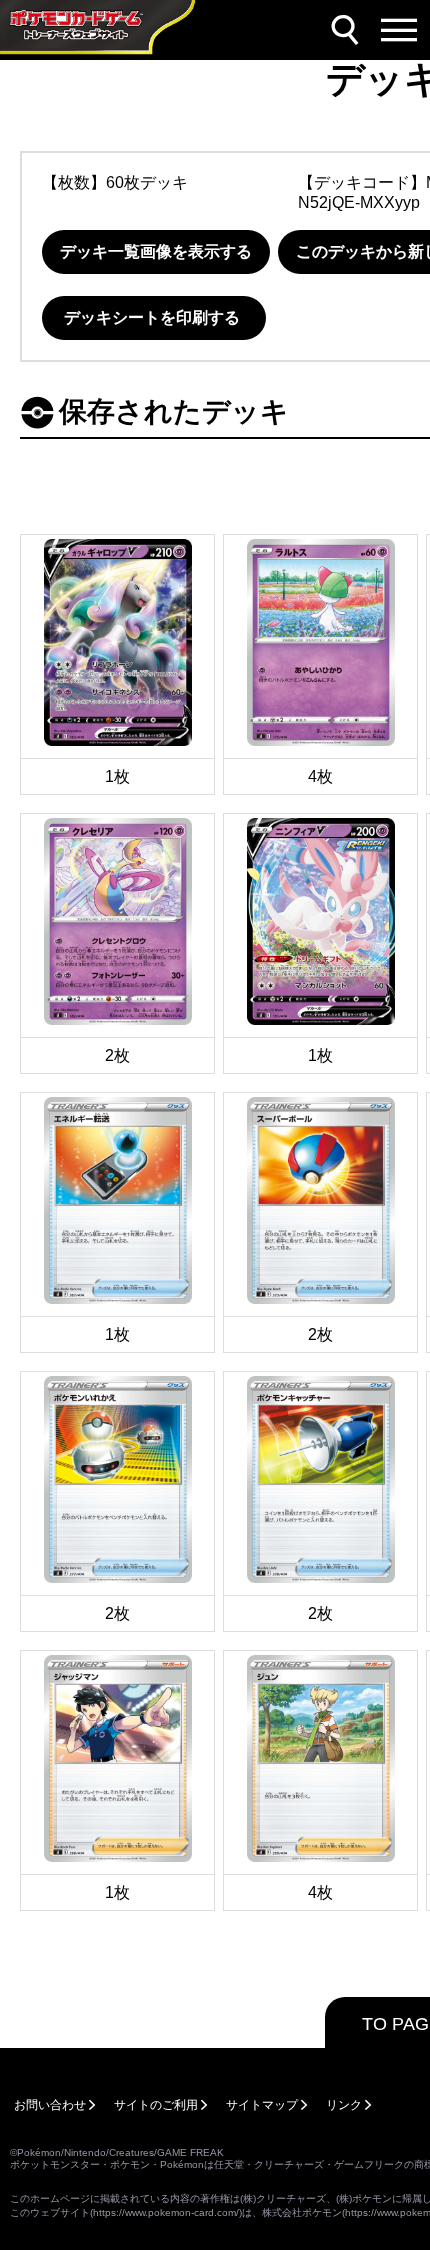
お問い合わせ (50, 2105)
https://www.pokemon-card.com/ (166, 2212)
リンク (344, 2105)
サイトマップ (262, 2105)
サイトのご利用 (156, 2105)
